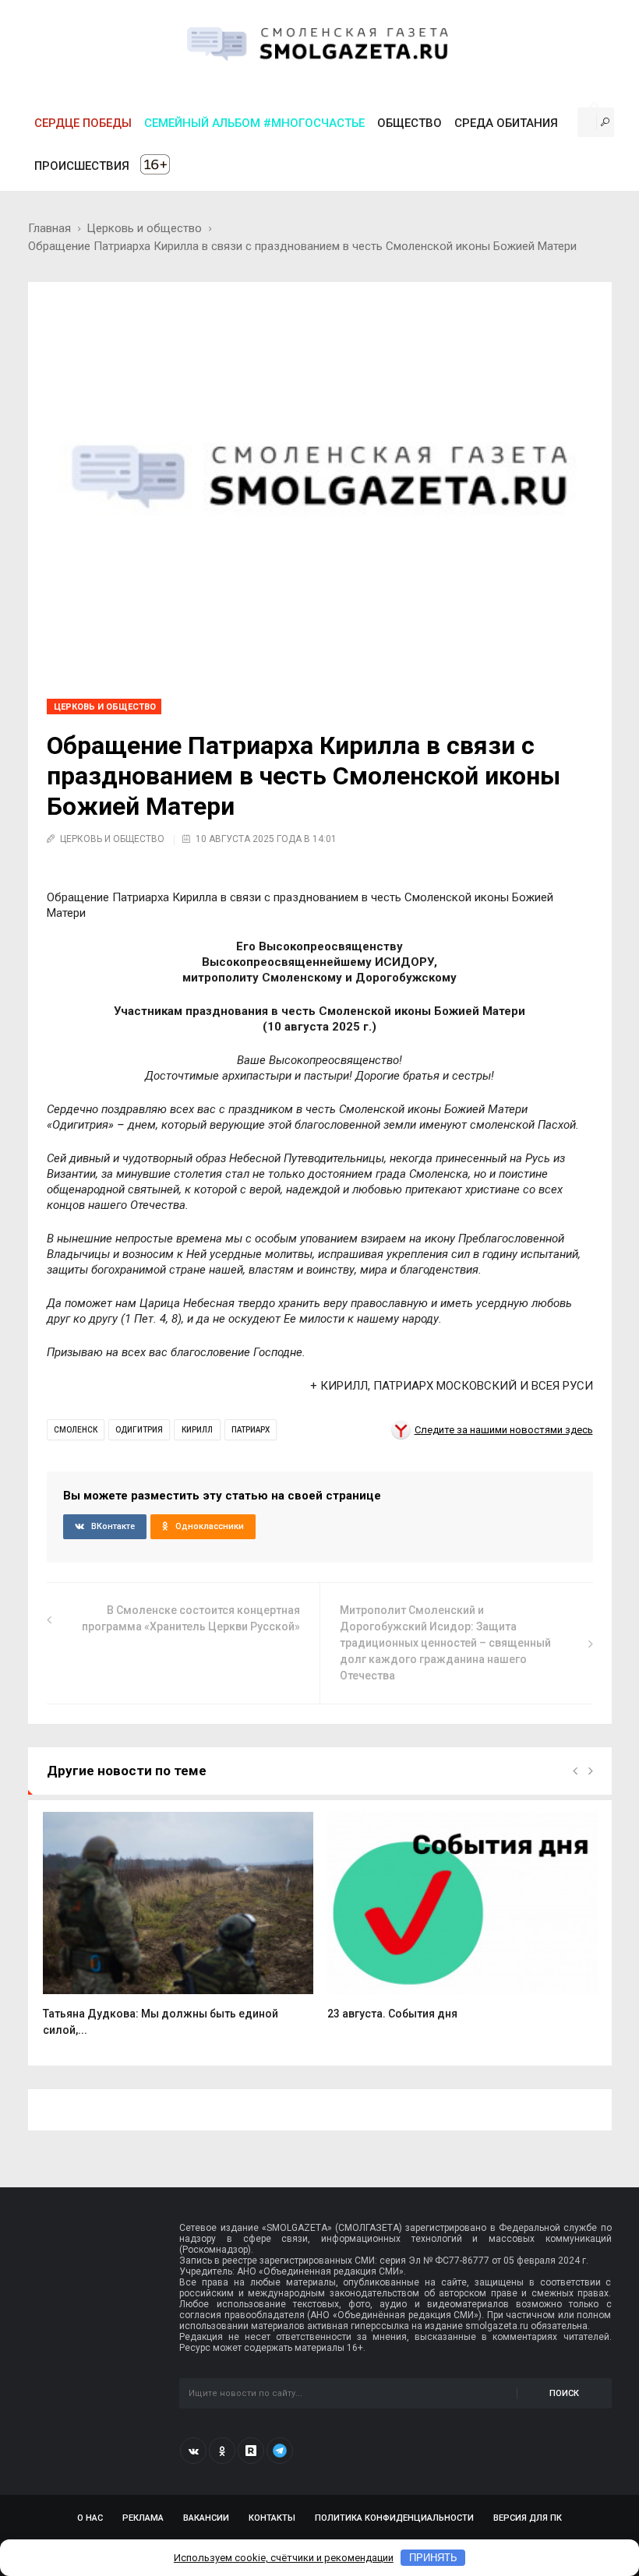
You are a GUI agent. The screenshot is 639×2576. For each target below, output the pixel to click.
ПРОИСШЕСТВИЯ (82, 166)
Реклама (143, 2518)
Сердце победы (83, 123)
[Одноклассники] (222, 2451)
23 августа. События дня (392, 2014)
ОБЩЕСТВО (410, 123)
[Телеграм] (280, 2451)
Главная (49, 228)
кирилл (197, 1430)
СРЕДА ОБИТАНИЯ (506, 123)
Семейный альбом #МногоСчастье (254, 123)
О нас (90, 2518)
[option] (178, 1933)
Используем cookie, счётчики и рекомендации (284, 2558)
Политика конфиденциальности (394, 2518)
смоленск (76, 1430)
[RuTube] (251, 2451)
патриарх (251, 1430)
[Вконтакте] (193, 2451)
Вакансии (206, 2518)
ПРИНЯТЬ (433, 2558)
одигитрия (139, 1430)
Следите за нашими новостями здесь (504, 1430)
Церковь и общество (144, 228)
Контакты (272, 2518)
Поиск (564, 2393)
